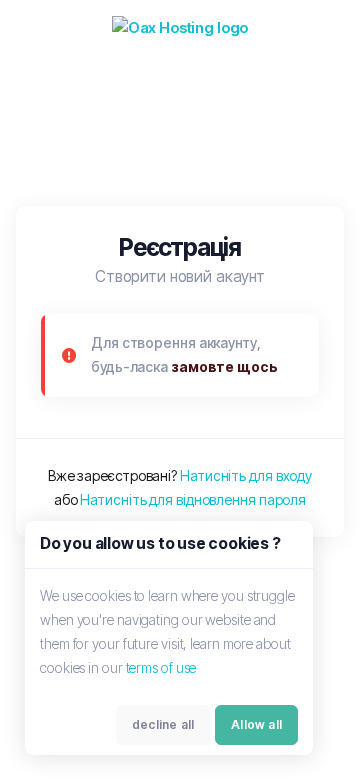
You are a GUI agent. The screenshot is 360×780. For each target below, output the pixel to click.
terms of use (161, 667)
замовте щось (224, 366)
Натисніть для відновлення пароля (193, 499)
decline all (163, 724)
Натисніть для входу (246, 475)
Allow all (256, 724)
